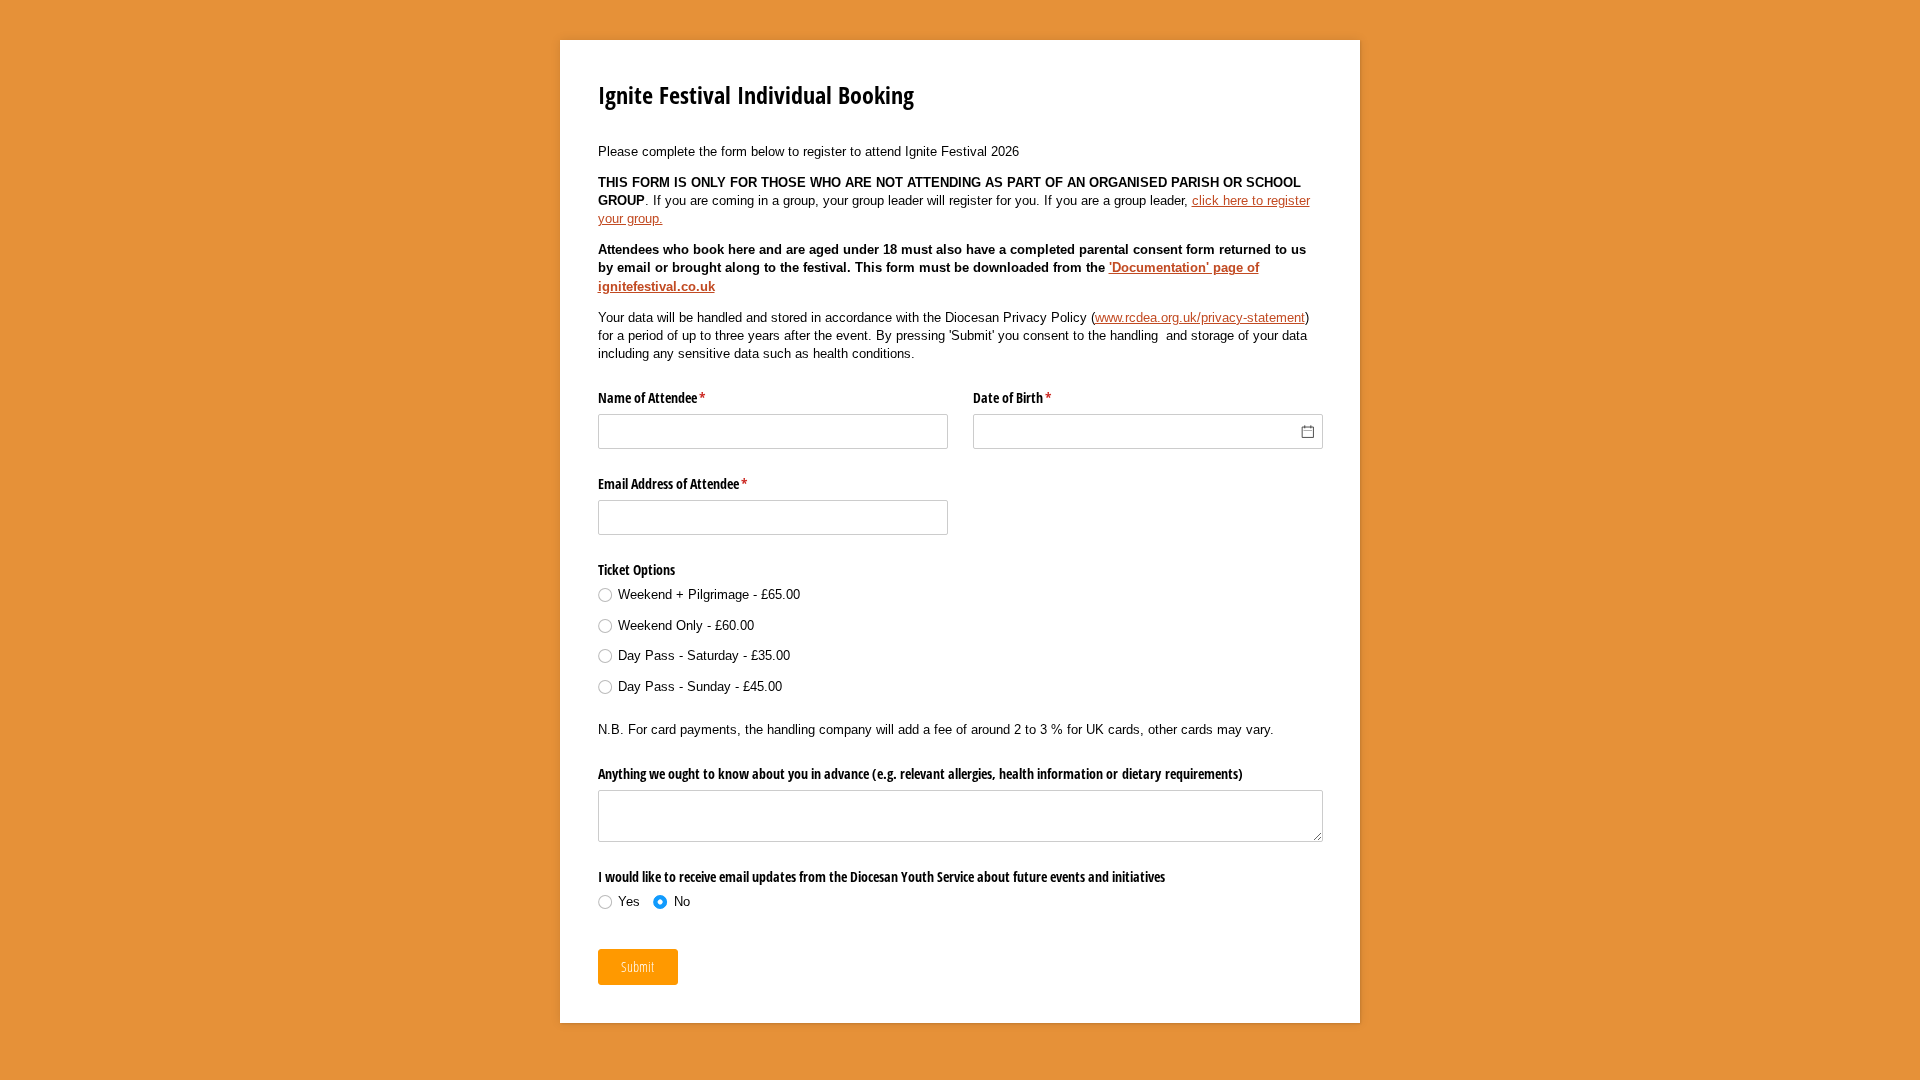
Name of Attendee (675, 397)
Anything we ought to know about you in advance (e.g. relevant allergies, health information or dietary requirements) (920, 773)
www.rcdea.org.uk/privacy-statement (1200, 317)
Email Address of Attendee (696, 483)
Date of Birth (1036, 397)
